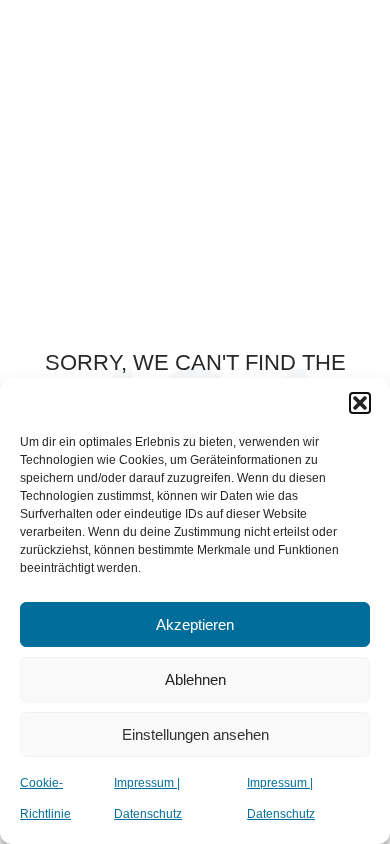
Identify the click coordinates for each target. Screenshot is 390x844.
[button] (360, 403)
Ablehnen (195, 679)
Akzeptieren (195, 624)
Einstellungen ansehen (195, 734)
